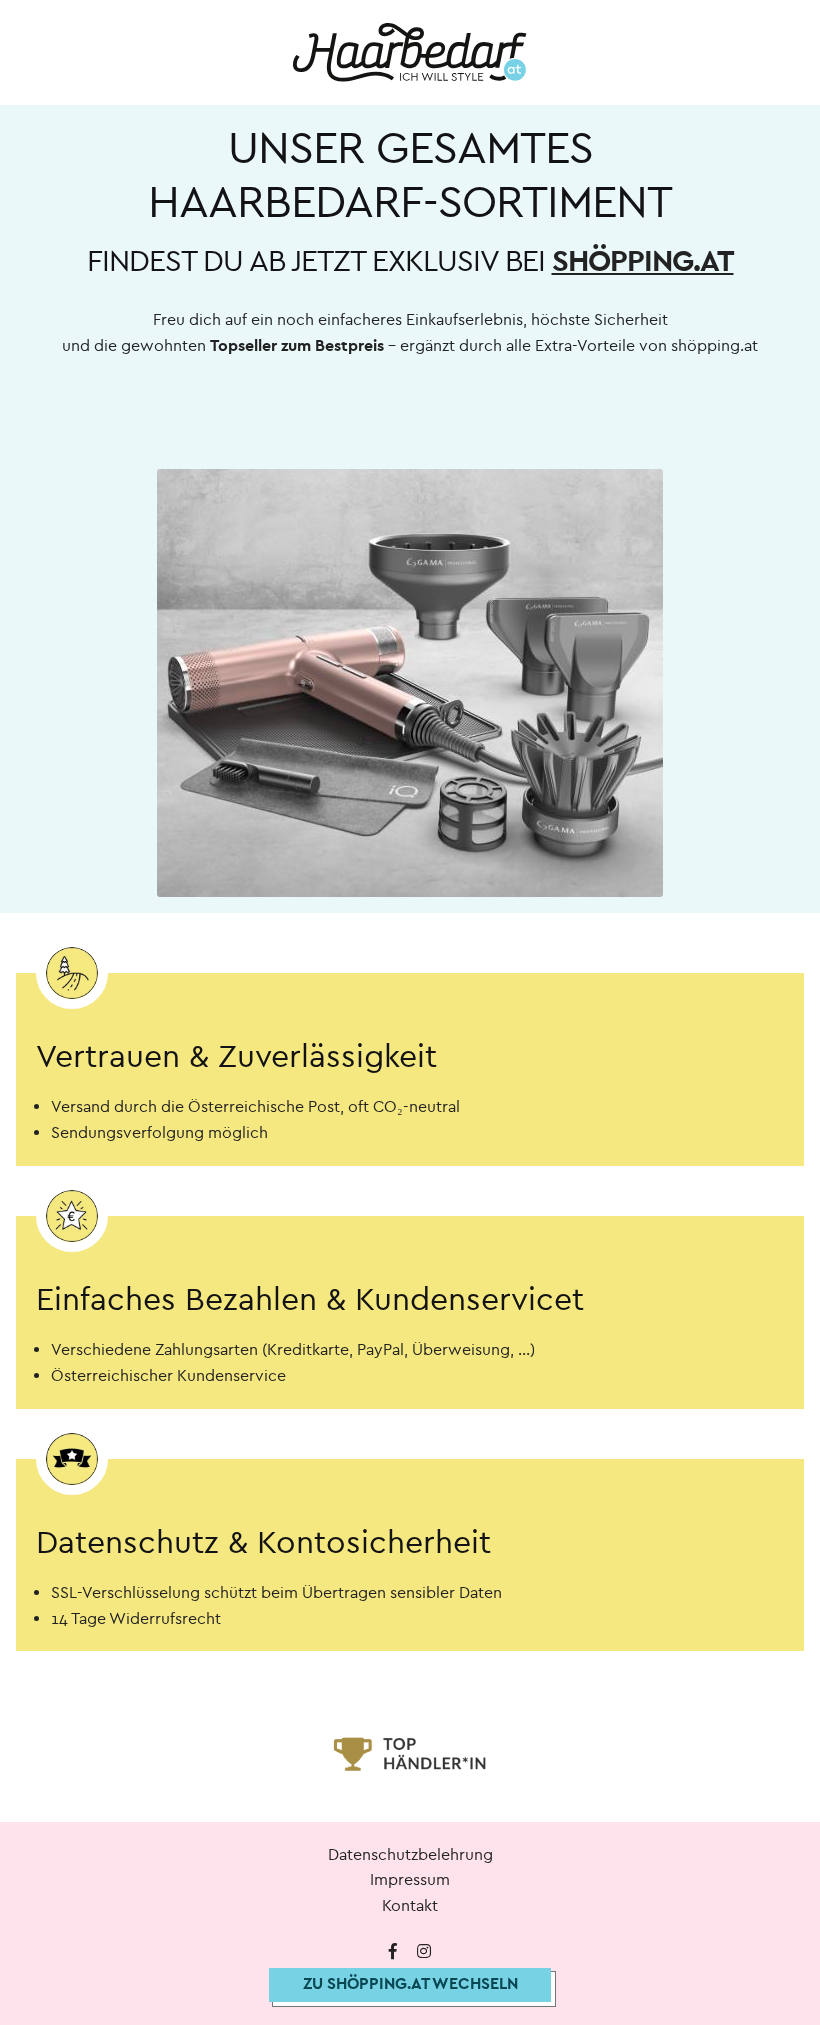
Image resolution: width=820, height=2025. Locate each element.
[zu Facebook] (393, 1952)
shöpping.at (643, 261)
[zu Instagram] (424, 1952)
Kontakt (410, 1905)
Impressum (410, 1879)
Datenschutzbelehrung (410, 1854)
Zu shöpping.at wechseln (410, 1983)
